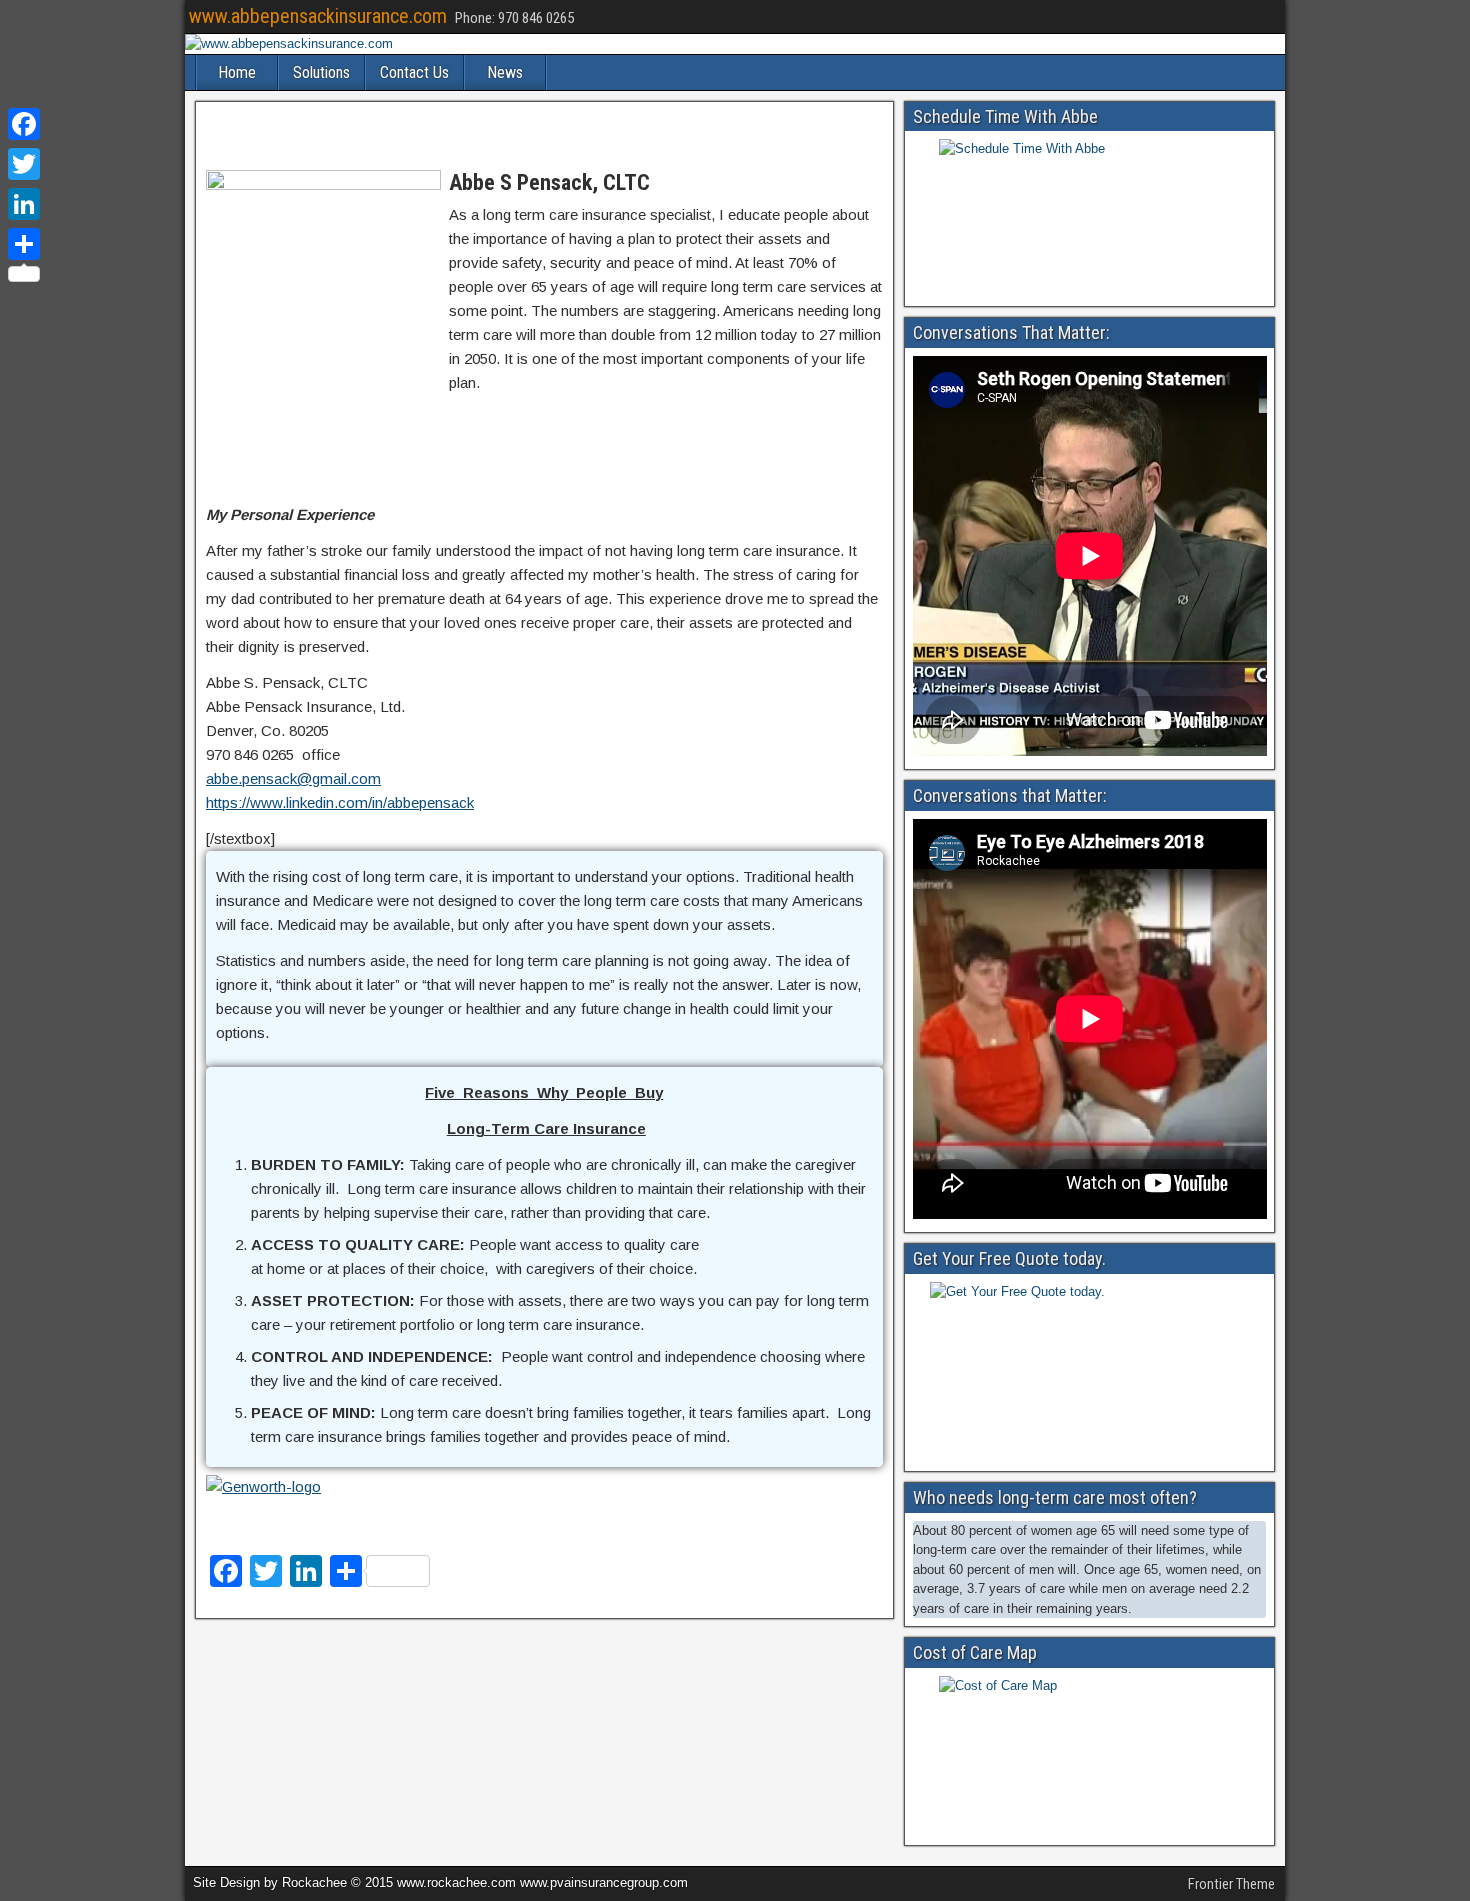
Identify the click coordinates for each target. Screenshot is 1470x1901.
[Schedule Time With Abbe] (1090, 216)
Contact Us (414, 72)
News (505, 72)
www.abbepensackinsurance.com (318, 16)
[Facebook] (24, 124)
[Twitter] (24, 164)
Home (237, 72)
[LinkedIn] (24, 204)
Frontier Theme (1231, 1884)
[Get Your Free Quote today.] (1090, 1370)
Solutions (321, 72)
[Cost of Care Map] (1090, 1754)
